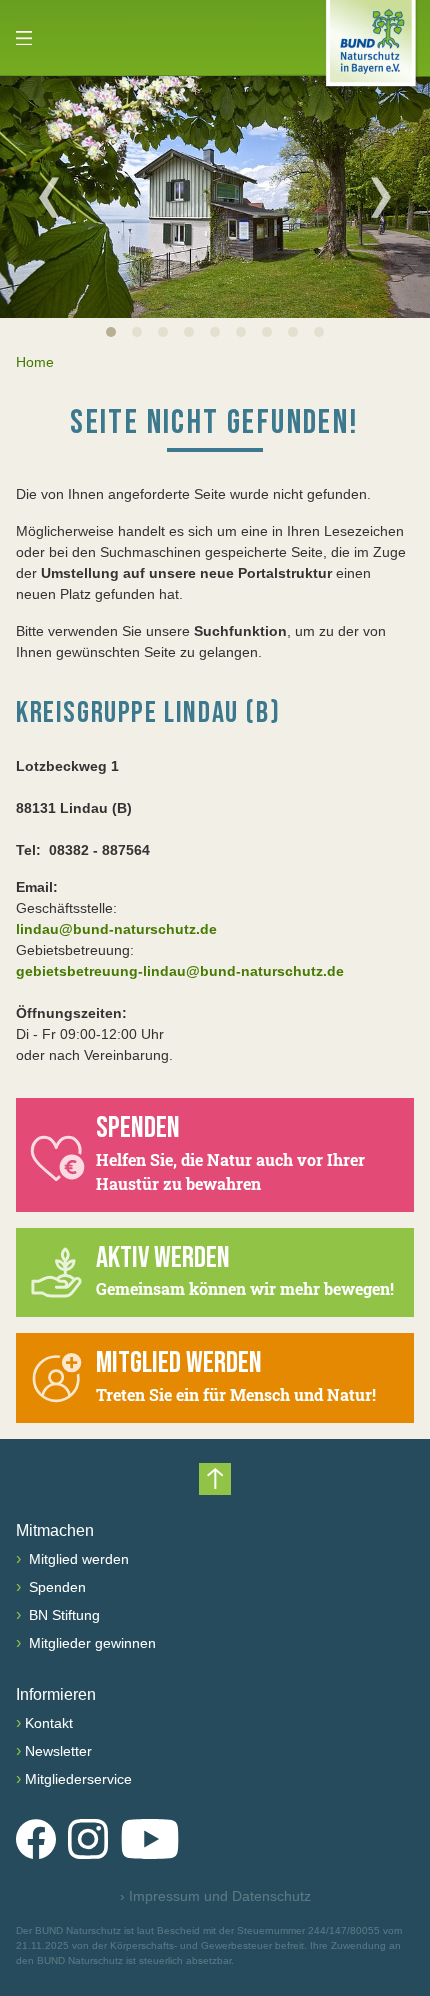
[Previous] (49, 197)
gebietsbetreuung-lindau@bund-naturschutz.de (180, 971)
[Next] (381, 197)
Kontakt (49, 1723)
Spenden (55, 1587)
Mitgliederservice (78, 1779)
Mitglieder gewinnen (90, 1643)
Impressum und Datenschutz (215, 1896)
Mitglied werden (77, 1559)
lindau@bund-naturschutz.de (116, 929)
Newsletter (58, 1751)
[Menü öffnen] (24, 38)
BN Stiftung (62, 1615)
